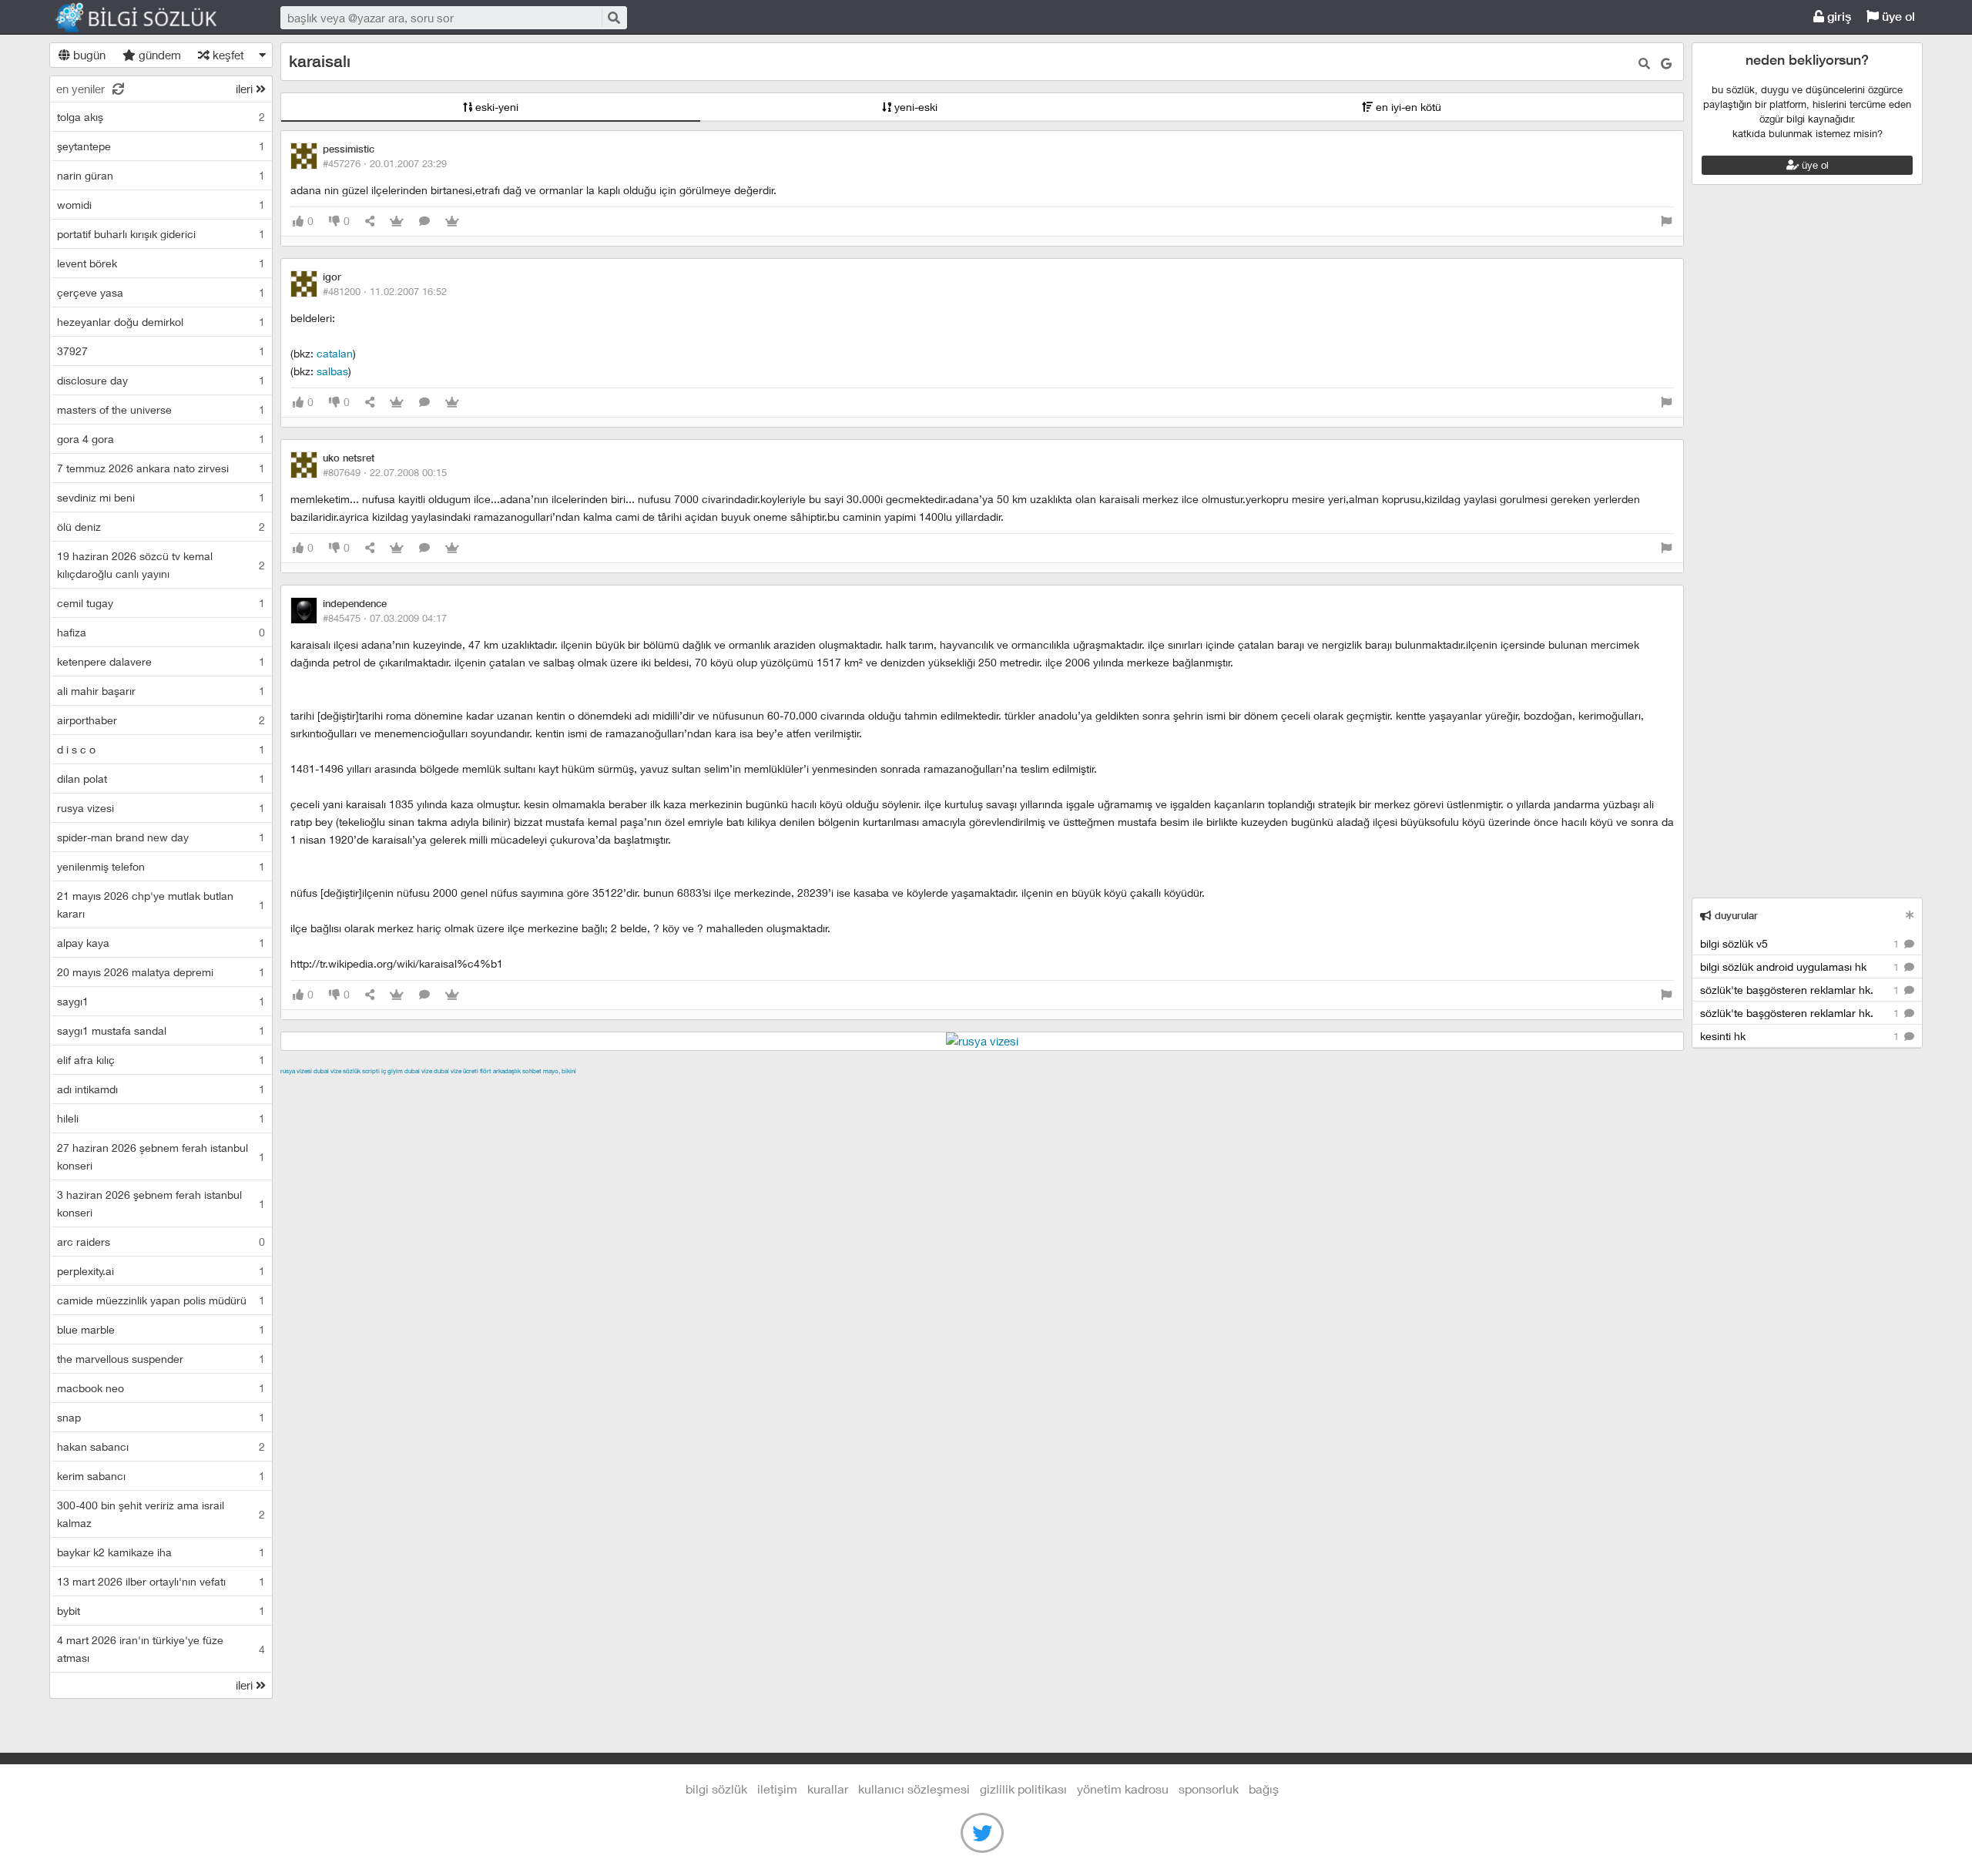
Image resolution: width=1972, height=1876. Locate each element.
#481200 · (385, 291)
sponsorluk (1209, 1789)
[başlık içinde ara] (1644, 64)
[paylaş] (370, 221)
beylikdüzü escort (1096, 1089)
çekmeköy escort (664, 1089)
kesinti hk (1801, 1036)
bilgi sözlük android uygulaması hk (1801, 967)
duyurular (1735, 916)
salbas (332, 371)
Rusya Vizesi (296, 1071)
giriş (1838, 17)
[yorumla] (424, 221)
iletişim (777, 1789)
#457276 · (385, 163)
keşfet (227, 55)
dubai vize (327, 1071)
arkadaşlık (507, 1071)
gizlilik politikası (1023, 1789)
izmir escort (310, 1089)
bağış (1264, 1789)
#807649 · (385, 472)
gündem (158, 55)
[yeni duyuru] (1910, 915)
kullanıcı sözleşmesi (914, 1789)
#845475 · (385, 618)
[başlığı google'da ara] (1666, 64)
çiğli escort (588, 1089)
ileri (246, 89)
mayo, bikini (560, 1071)
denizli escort (523, 1089)
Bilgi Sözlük (149, 18)
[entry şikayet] (1666, 221)
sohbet (532, 1071)
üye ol (1897, 17)
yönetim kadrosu (1123, 1789)
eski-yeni (495, 107)
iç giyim (392, 1071)
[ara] (613, 17)
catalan (335, 353)
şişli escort (936, 1089)
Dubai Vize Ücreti (456, 1071)
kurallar (828, 1789)
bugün (88, 55)
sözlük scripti (361, 1071)
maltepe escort (382, 1089)
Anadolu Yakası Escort (769, 1089)
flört (486, 1071)
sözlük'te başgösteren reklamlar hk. (1801, 990)
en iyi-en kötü (1407, 107)
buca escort (455, 1089)
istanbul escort (867, 1089)
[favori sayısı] (397, 221)
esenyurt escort (1007, 1089)
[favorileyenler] (452, 221)
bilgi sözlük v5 (1801, 943)
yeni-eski (914, 107)
